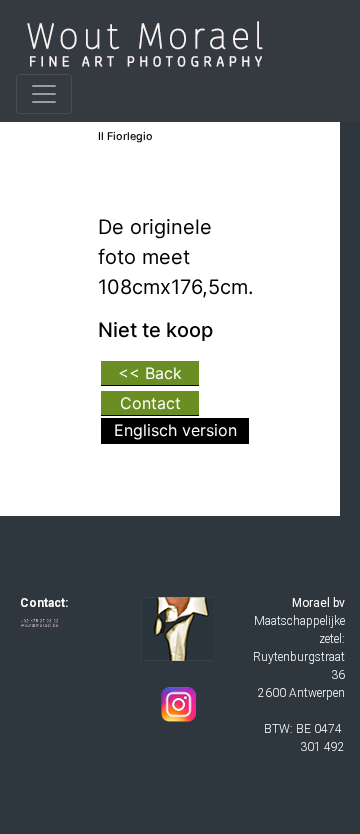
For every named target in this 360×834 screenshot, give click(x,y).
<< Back (150, 373)
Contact (150, 403)
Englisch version (175, 430)
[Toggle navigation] (44, 94)
